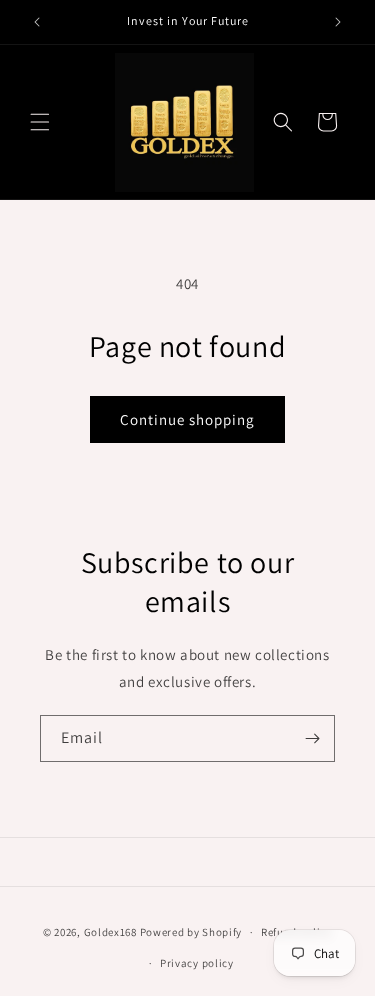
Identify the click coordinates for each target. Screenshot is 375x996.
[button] (40, 122)
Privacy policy (197, 963)
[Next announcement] (338, 22)
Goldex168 (110, 932)
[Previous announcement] (37, 22)
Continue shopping (187, 419)
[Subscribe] (312, 738)
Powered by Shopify (191, 932)
